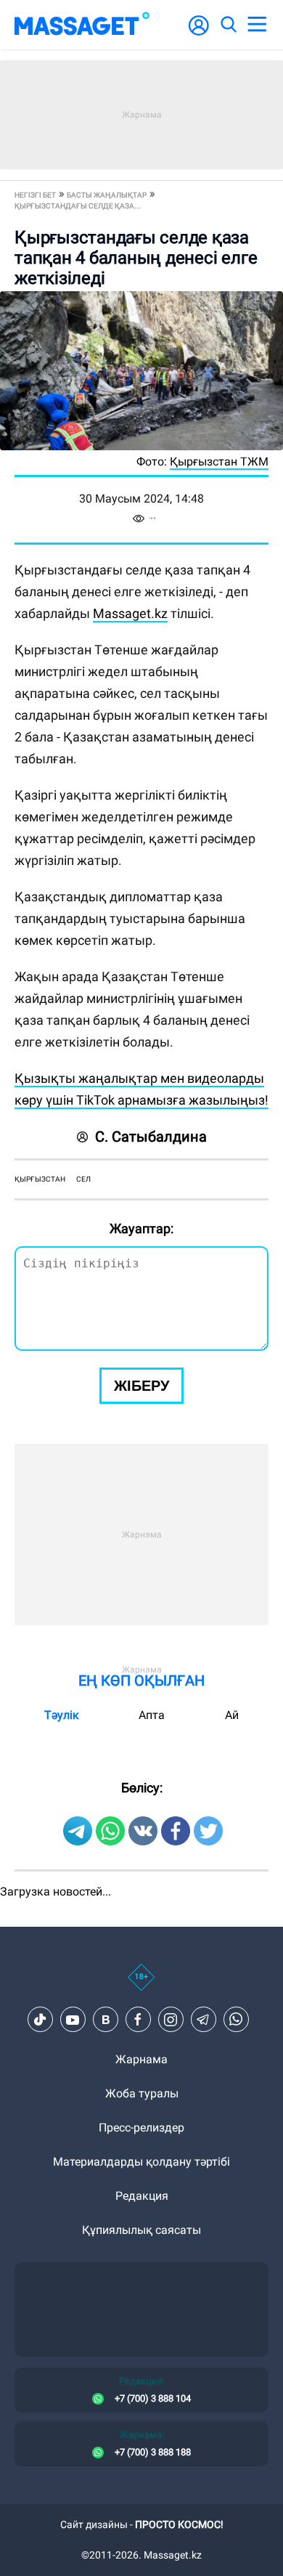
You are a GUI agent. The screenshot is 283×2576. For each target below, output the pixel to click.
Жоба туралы (142, 2093)
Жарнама (141, 2059)
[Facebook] (138, 2020)
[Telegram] (203, 2020)
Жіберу (141, 1386)
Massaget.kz (130, 613)
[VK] (105, 2020)
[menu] (257, 25)
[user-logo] (199, 33)
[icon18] (141, 1985)
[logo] (82, 25)
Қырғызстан (40, 1179)
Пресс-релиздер (141, 2128)
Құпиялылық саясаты (141, 2230)
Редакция (142, 2196)
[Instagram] (171, 2020)
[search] (228, 25)
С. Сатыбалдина (151, 1137)
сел (83, 1179)
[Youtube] (73, 2020)
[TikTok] (40, 2020)
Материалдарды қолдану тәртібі (141, 2162)
